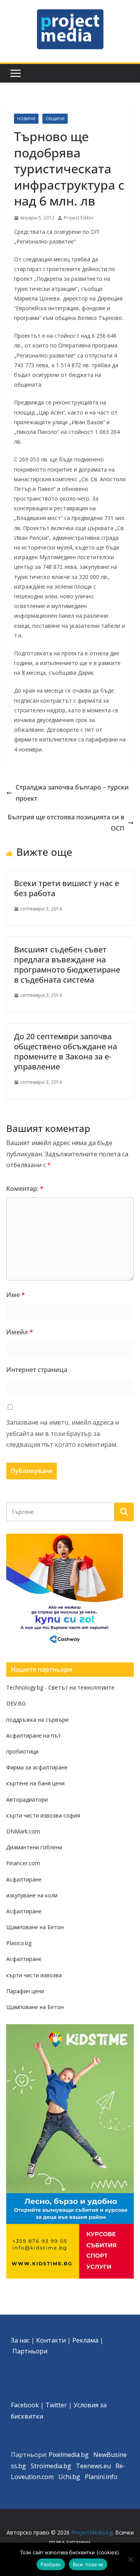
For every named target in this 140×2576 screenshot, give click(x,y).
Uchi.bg (69, 2477)
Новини (26, 119)
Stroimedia (46, 2466)
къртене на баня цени (35, 1783)
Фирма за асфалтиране (37, 1767)
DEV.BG (16, 1703)
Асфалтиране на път (34, 1735)
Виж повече (88, 2564)
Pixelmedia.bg (69, 2455)
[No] (130, 2559)
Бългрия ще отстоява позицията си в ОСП (66, 823)
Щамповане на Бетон (35, 1927)
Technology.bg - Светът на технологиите (60, 1687)
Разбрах (51, 2564)
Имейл (20, 1332)
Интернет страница (37, 1370)
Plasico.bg (19, 1943)
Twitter (56, 2405)
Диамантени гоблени (34, 1847)
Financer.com (23, 1863)
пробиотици (22, 1751)
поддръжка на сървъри (37, 1720)
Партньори (30, 2351)
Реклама (85, 2340)
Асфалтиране (24, 1879)
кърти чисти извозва (34, 1975)
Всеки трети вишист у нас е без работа (66, 888)
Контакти (51, 2340)
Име (16, 1295)
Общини (55, 119)
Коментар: (25, 1189)
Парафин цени (25, 1991)
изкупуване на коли (32, 1895)
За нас (20, 2340)
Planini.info (101, 2477)
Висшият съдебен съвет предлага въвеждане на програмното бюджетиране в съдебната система (67, 965)
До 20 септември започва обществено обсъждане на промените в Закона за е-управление (66, 1051)
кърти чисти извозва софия (43, 1815)
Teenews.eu (93, 2466)
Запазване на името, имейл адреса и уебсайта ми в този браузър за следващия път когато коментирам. (63, 1434)
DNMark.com (23, 1831)
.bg (67, 2466)
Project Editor (79, 218)
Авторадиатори (27, 1799)
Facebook (25, 2405)
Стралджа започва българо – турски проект (72, 793)
